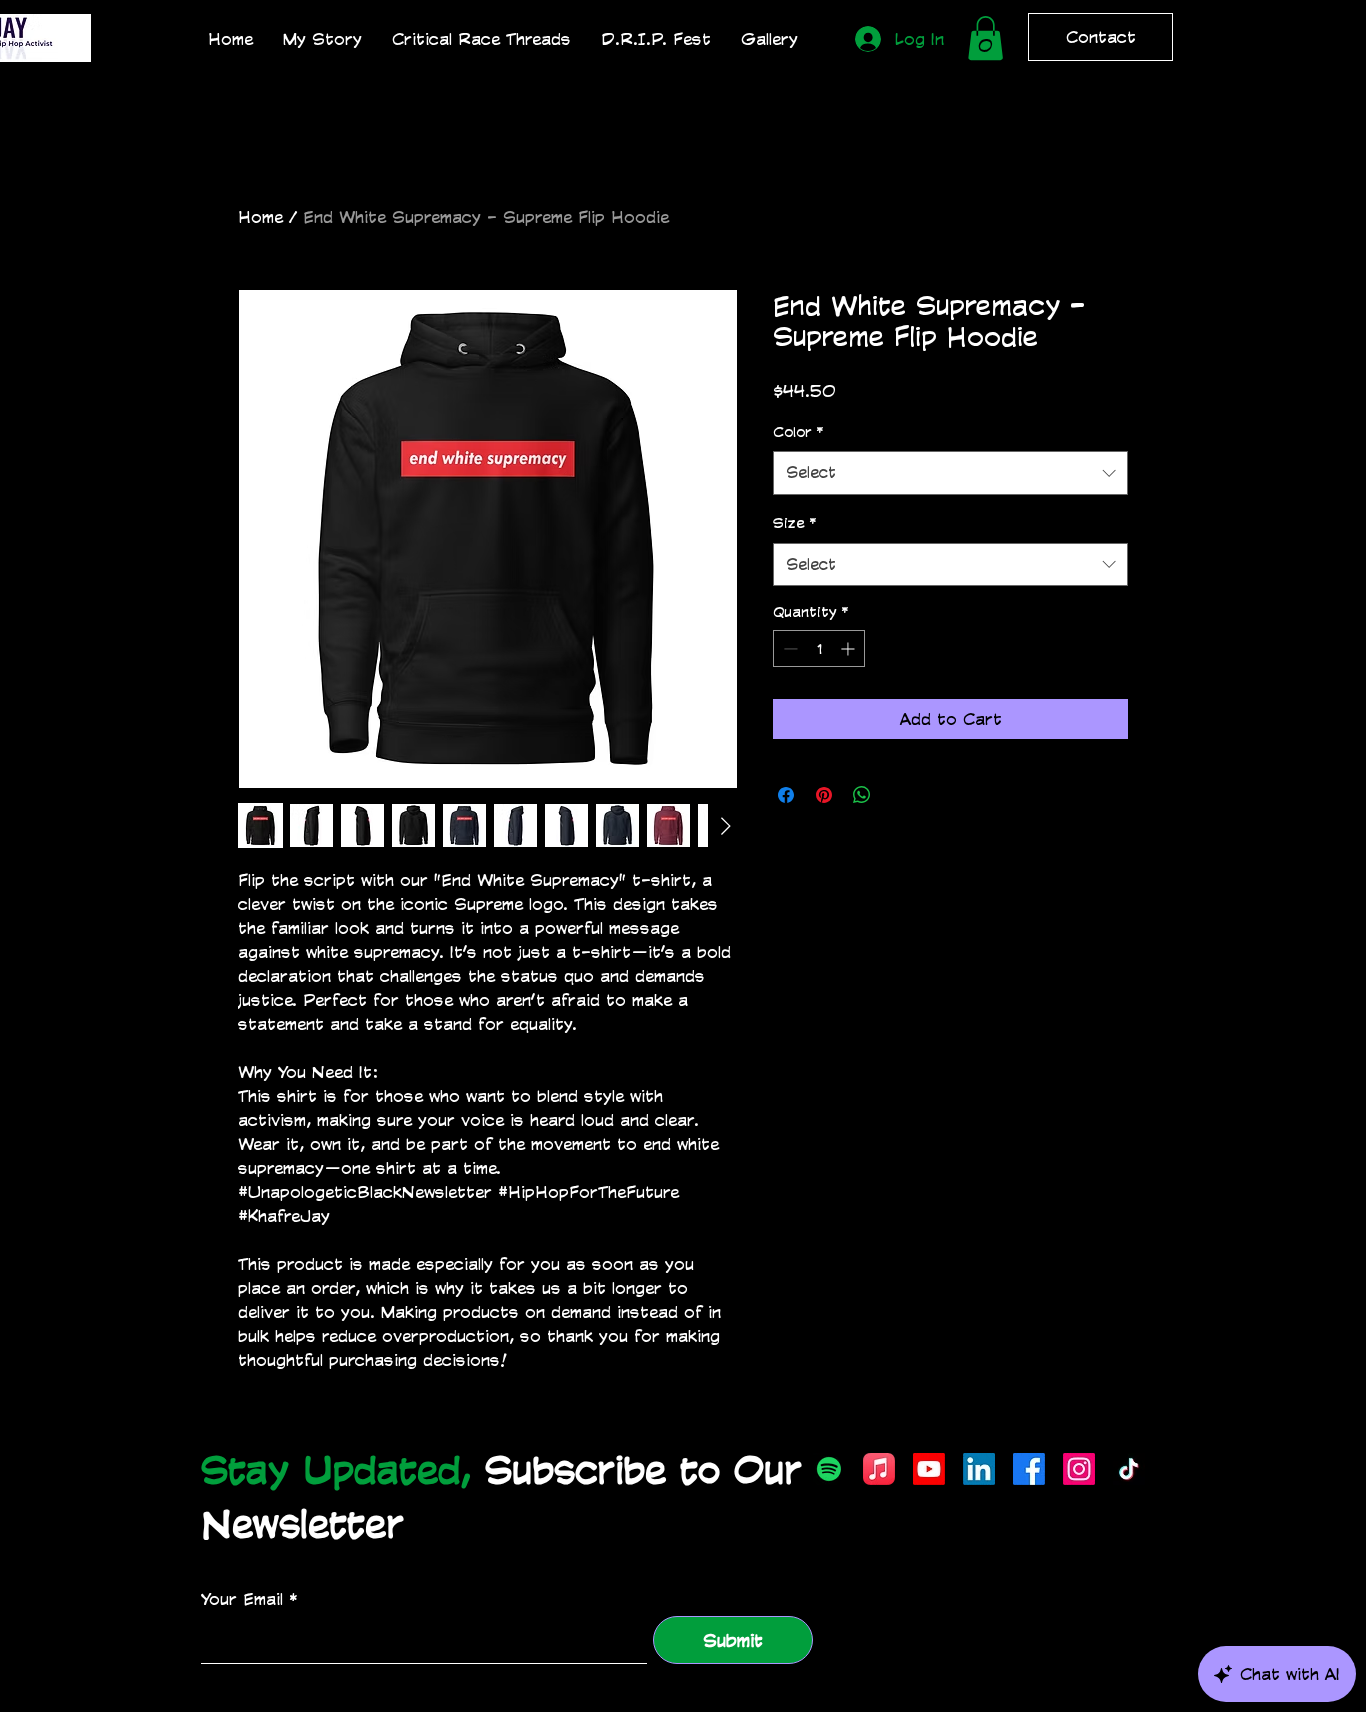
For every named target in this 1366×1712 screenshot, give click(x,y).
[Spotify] (829, 1469)
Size (795, 522)
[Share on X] (900, 795)
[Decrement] (788, 648)
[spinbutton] (819, 648)
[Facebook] (1029, 1469)
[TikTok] (1129, 1469)
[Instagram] (1079, 1469)
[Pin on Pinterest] (824, 795)
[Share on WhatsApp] (862, 795)
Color (798, 431)
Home (260, 216)
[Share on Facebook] (786, 795)
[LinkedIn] (979, 1469)
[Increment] (849, 648)
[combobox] (950, 473)
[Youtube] (929, 1469)
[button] (985, 38)
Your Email (242, 1599)
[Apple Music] (879, 1469)
